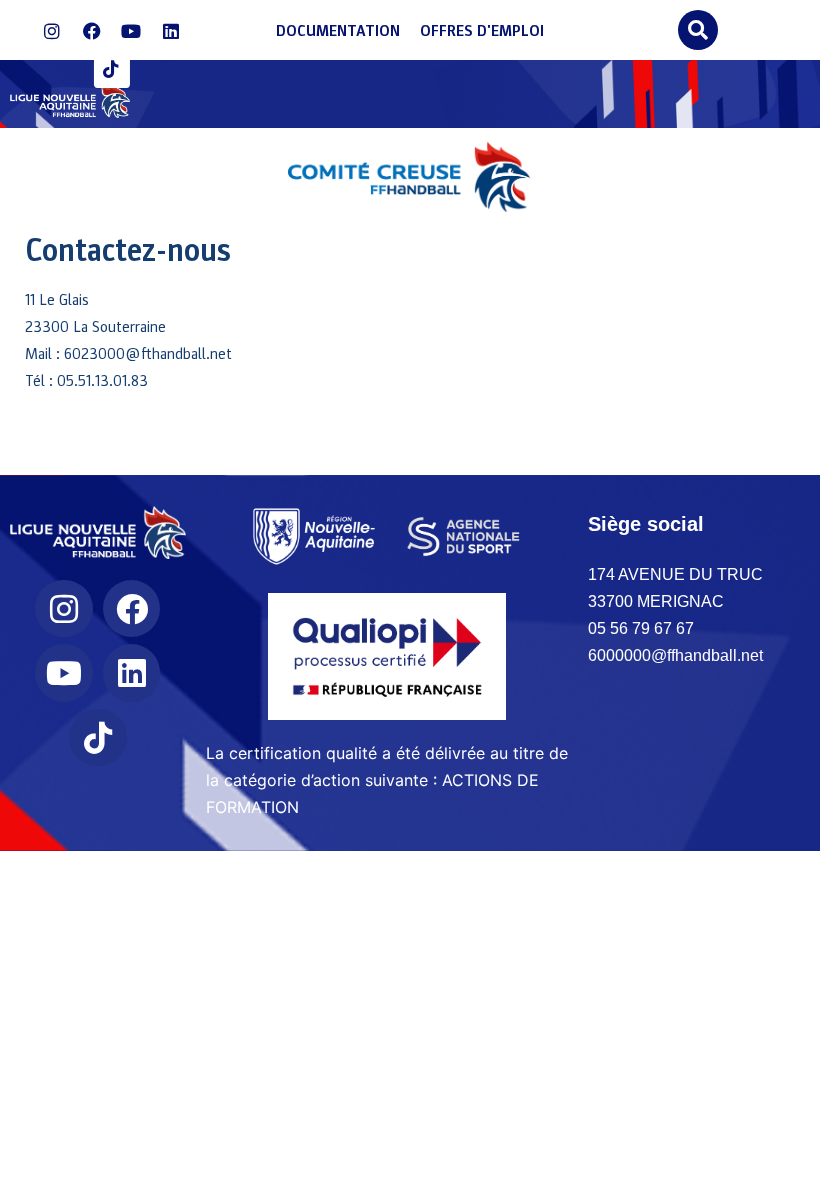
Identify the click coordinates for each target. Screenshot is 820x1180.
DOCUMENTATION (338, 31)
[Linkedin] (171, 32)
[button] (697, 30)
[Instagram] (52, 32)
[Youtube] (131, 32)
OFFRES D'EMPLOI (482, 31)
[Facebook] (92, 32)
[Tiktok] (112, 70)
